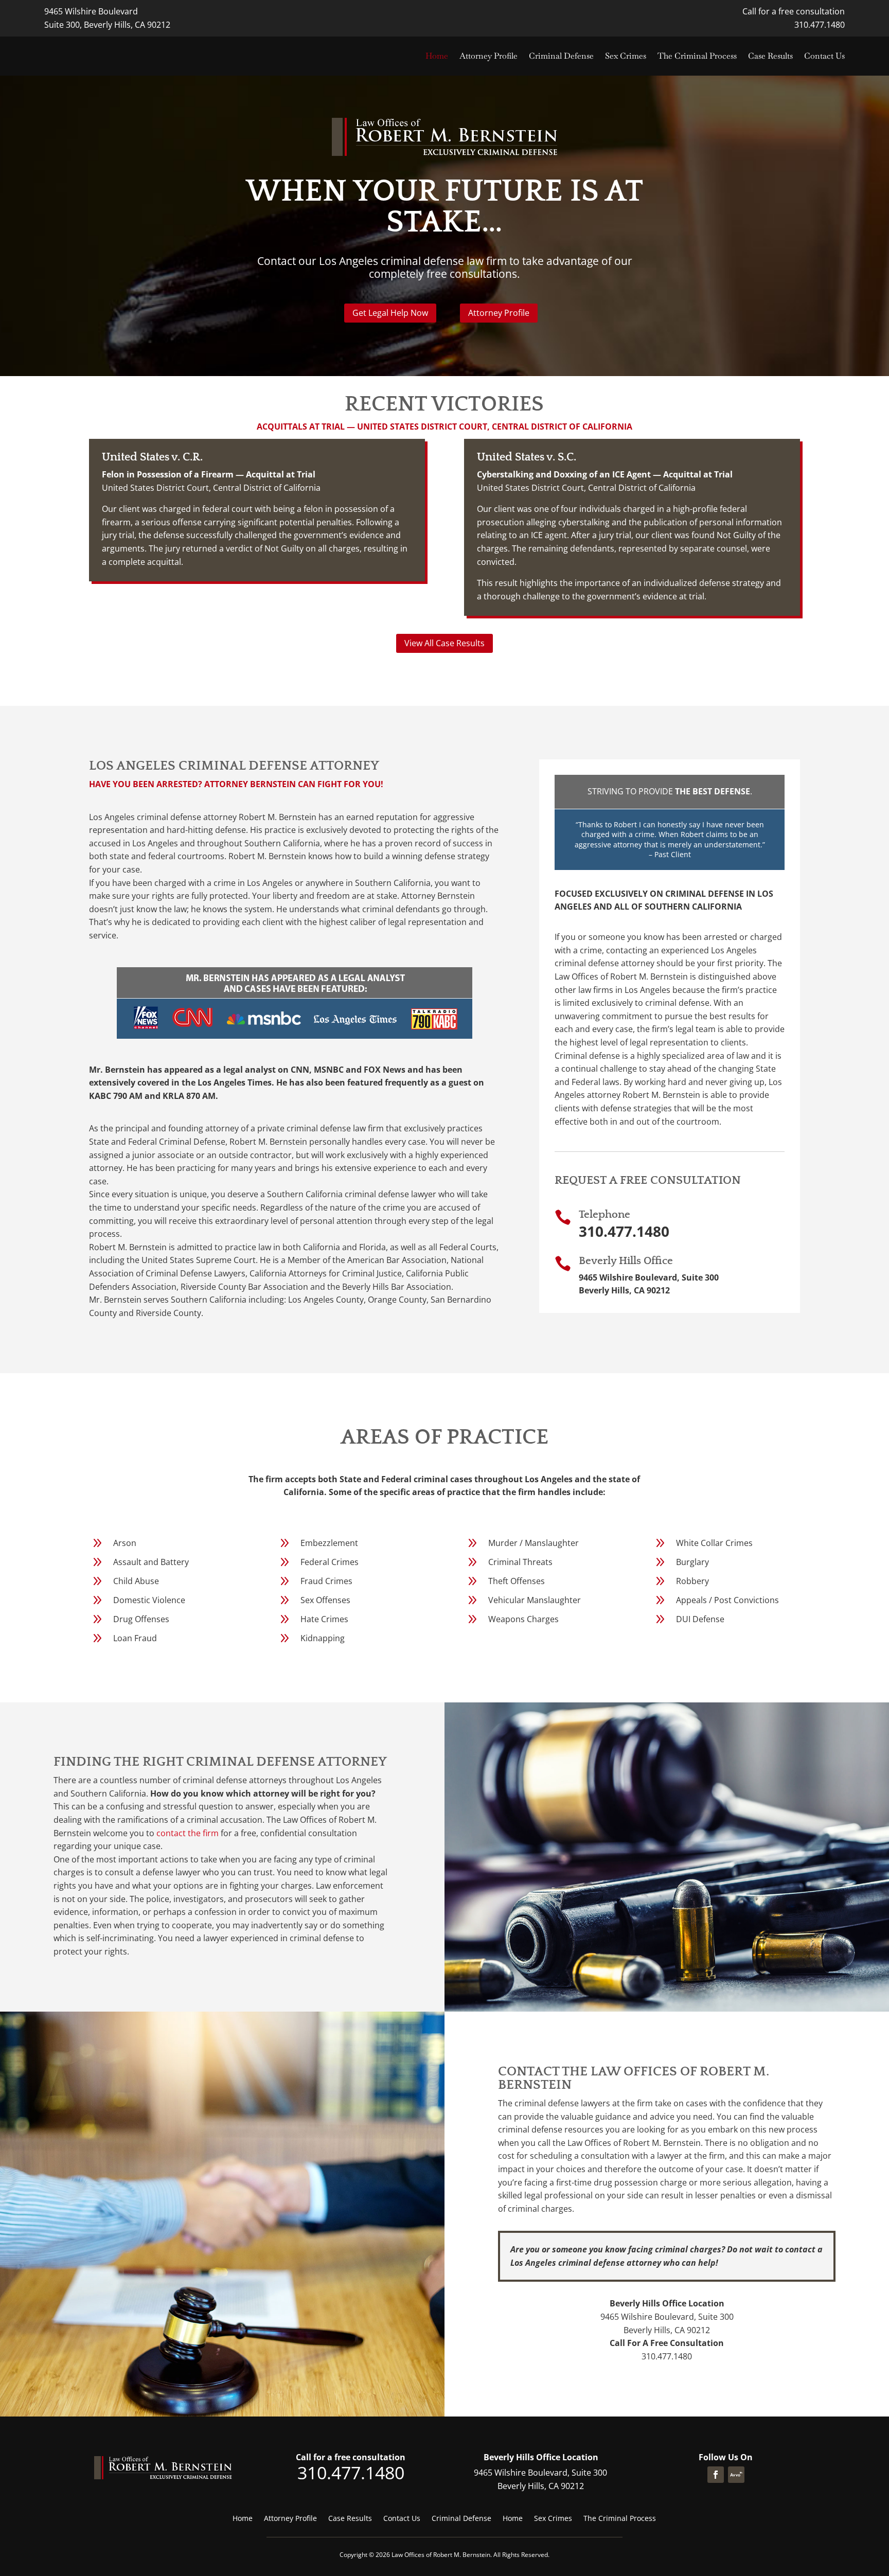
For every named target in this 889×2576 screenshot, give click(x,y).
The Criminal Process (697, 56)
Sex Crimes (626, 56)
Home (437, 56)
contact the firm (188, 1833)
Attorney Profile (488, 56)
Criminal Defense (561, 56)
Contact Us (824, 56)
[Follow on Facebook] (716, 2475)
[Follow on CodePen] (736, 2475)
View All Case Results (444, 643)
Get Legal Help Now (390, 313)
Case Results (770, 56)
